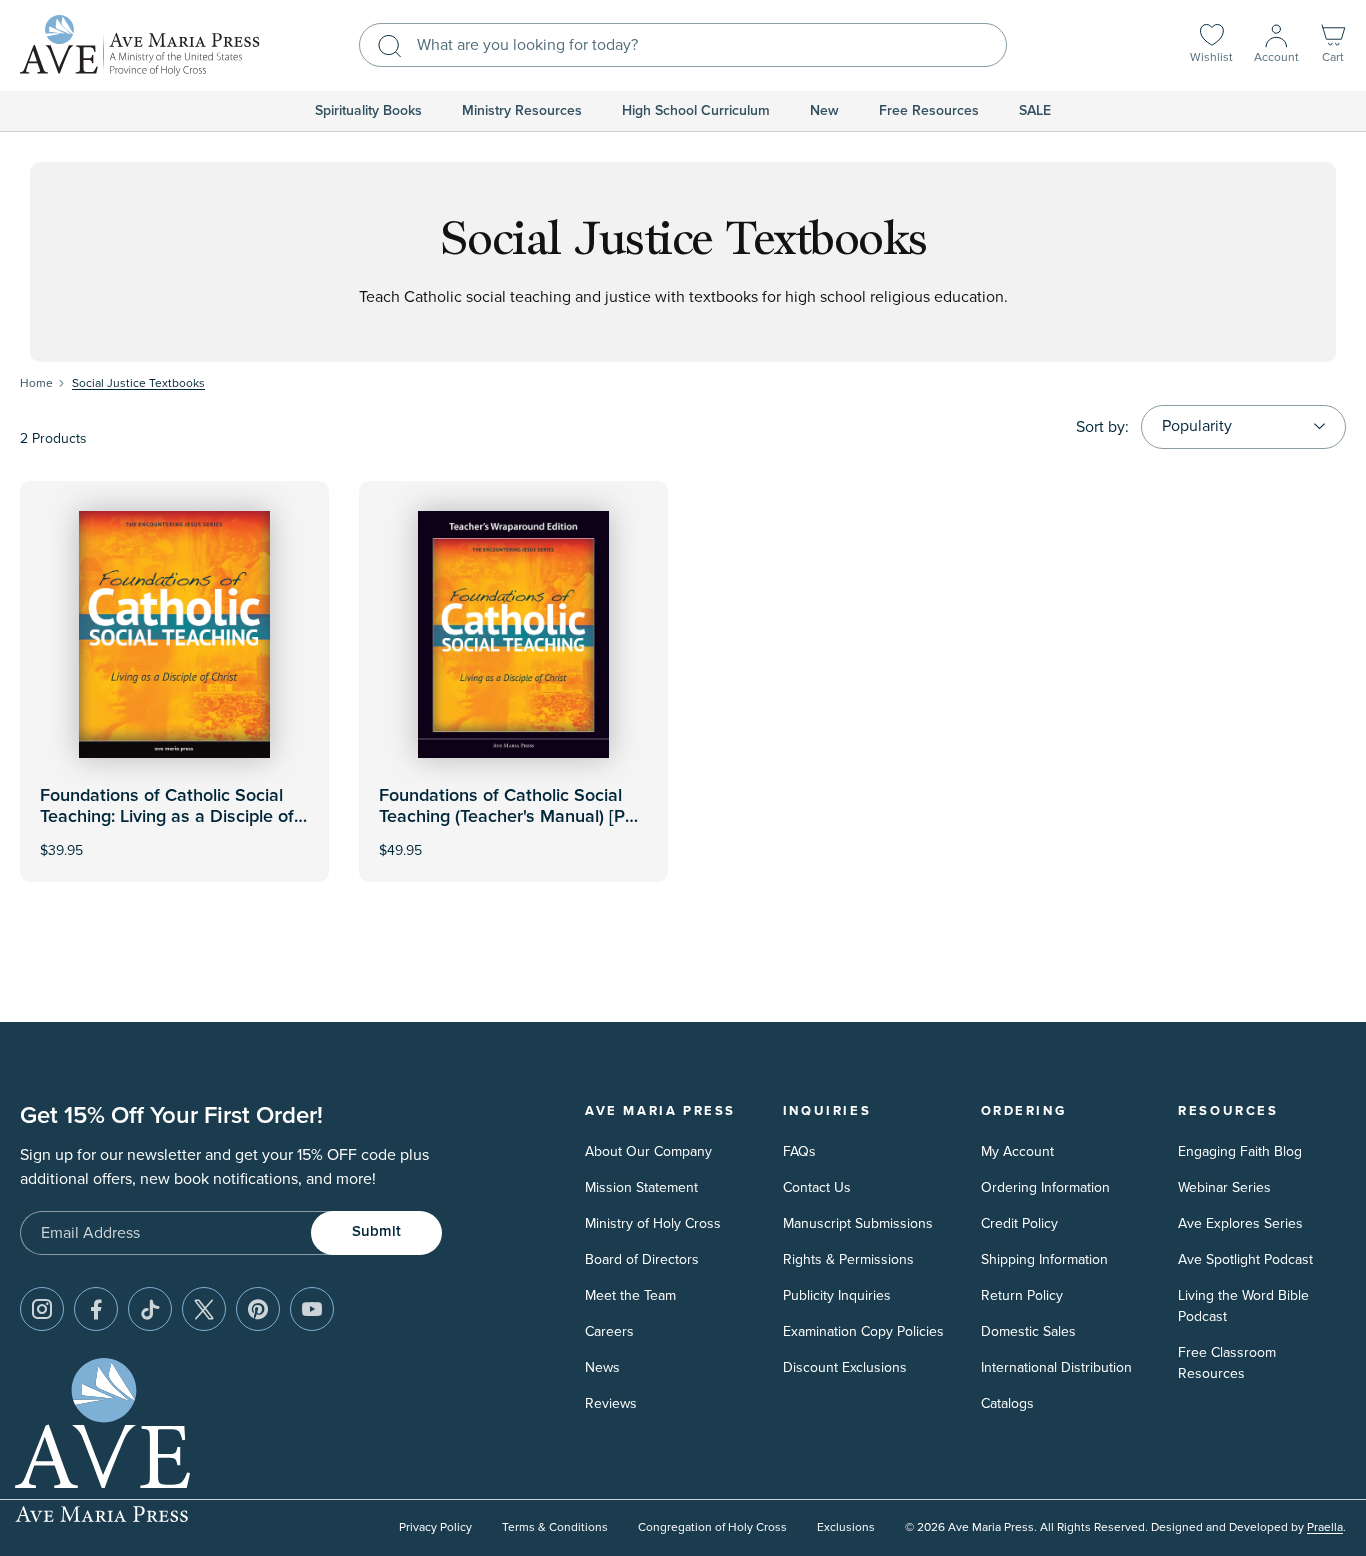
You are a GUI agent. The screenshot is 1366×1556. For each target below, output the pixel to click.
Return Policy (1022, 1295)
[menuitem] (368, 111)
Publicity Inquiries (837, 1295)
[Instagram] (42, 1309)
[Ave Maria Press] (140, 45)
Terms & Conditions (555, 1527)
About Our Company (648, 1151)
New (824, 111)
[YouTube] (312, 1309)
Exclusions (846, 1527)
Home (36, 383)
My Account (1017, 1151)
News (602, 1367)
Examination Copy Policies (863, 1331)
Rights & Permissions (848, 1259)
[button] (1333, 45)
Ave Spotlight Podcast (1245, 1259)
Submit (376, 1231)
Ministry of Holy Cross (653, 1223)
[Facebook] (96, 1309)
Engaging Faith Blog (1240, 1151)
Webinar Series (1224, 1187)
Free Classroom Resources (1227, 1363)
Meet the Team (630, 1295)
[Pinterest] (258, 1309)
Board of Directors (642, 1259)
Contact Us (817, 1187)
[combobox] (683, 45)
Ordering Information (1045, 1187)
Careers (609, 1331)
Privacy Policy (435, 1527)
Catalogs (1007, 1403)
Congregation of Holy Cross (712, 1527)
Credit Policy (1019, 1223)
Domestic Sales (1028, 1331)
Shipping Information (1044, 1259)
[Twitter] (204, 1309)
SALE (1035, 111)
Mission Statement (641, 1187)
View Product (514, 837)
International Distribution (1056, 1367)
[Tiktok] (150, 1309)
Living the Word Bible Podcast (1243, 1306)
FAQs (799, 1151)
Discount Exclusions (845, 1367)
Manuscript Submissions (858, 1223)
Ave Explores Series (1240, 1223)
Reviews (611, 1403)
